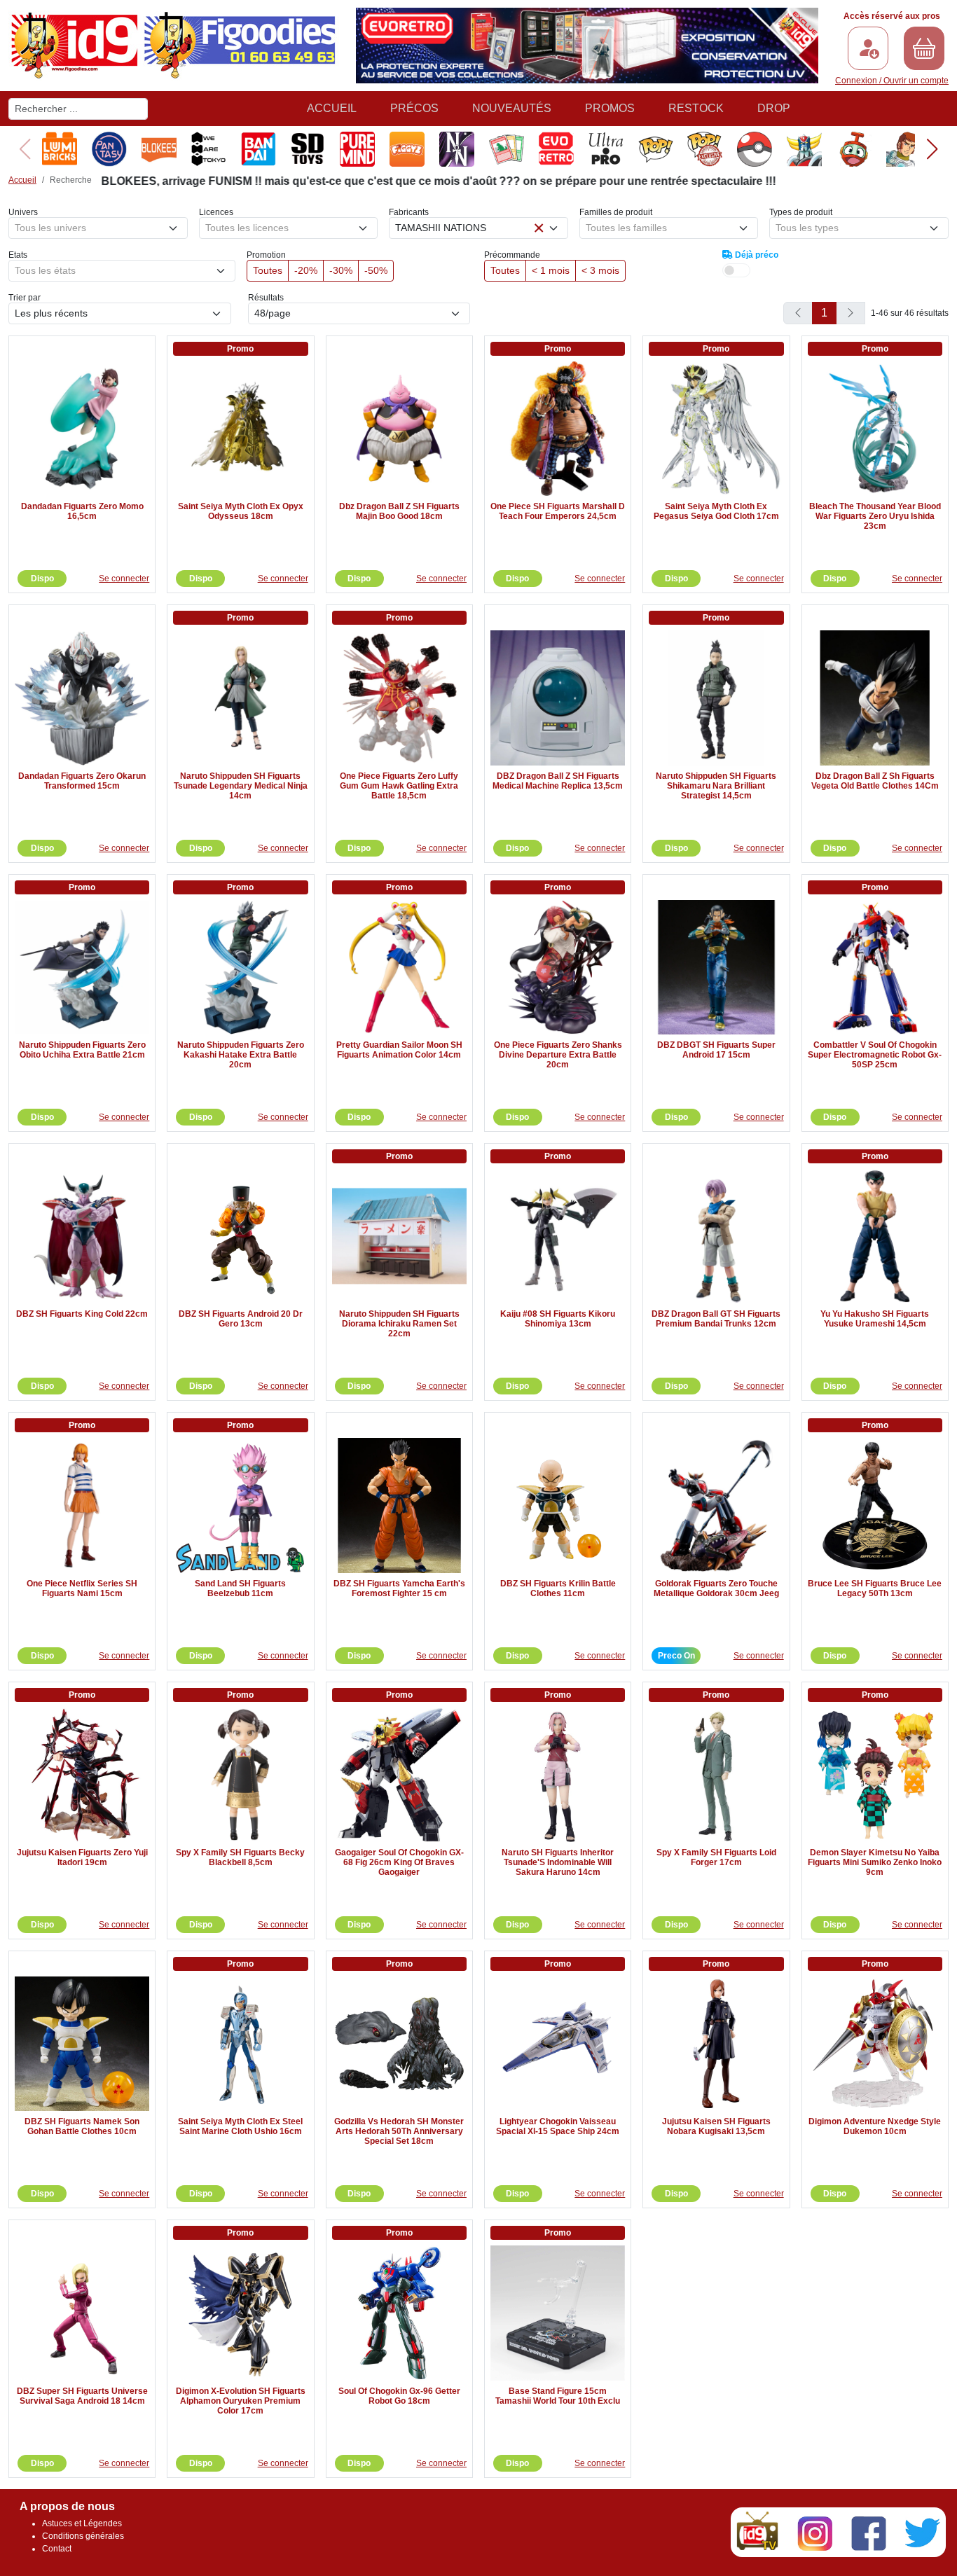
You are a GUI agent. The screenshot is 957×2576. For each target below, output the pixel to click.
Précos (414, 108)
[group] (56, 149)
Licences (216, 212)
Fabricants (409, 212)
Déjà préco (756, 255)
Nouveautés (512, 108)
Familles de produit (616, 212)
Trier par (25, 298)
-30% (341, 270)
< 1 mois (551, 270)
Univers (23, 212)
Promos (610, 108)
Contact (57, 2549)
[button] (932, 149)
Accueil (332, 108)
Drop (774, 108)
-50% (376, 270)
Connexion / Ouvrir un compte (892, 81)
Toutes (268, 270)
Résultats (266, 298)
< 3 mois (600, 270)
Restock (696, 108)
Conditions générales (83, 2536)
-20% (306, 270)
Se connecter (124, 579)
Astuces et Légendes (82, 2523)
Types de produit (801, 212)
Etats (18, 255)
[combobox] (98, 228)
